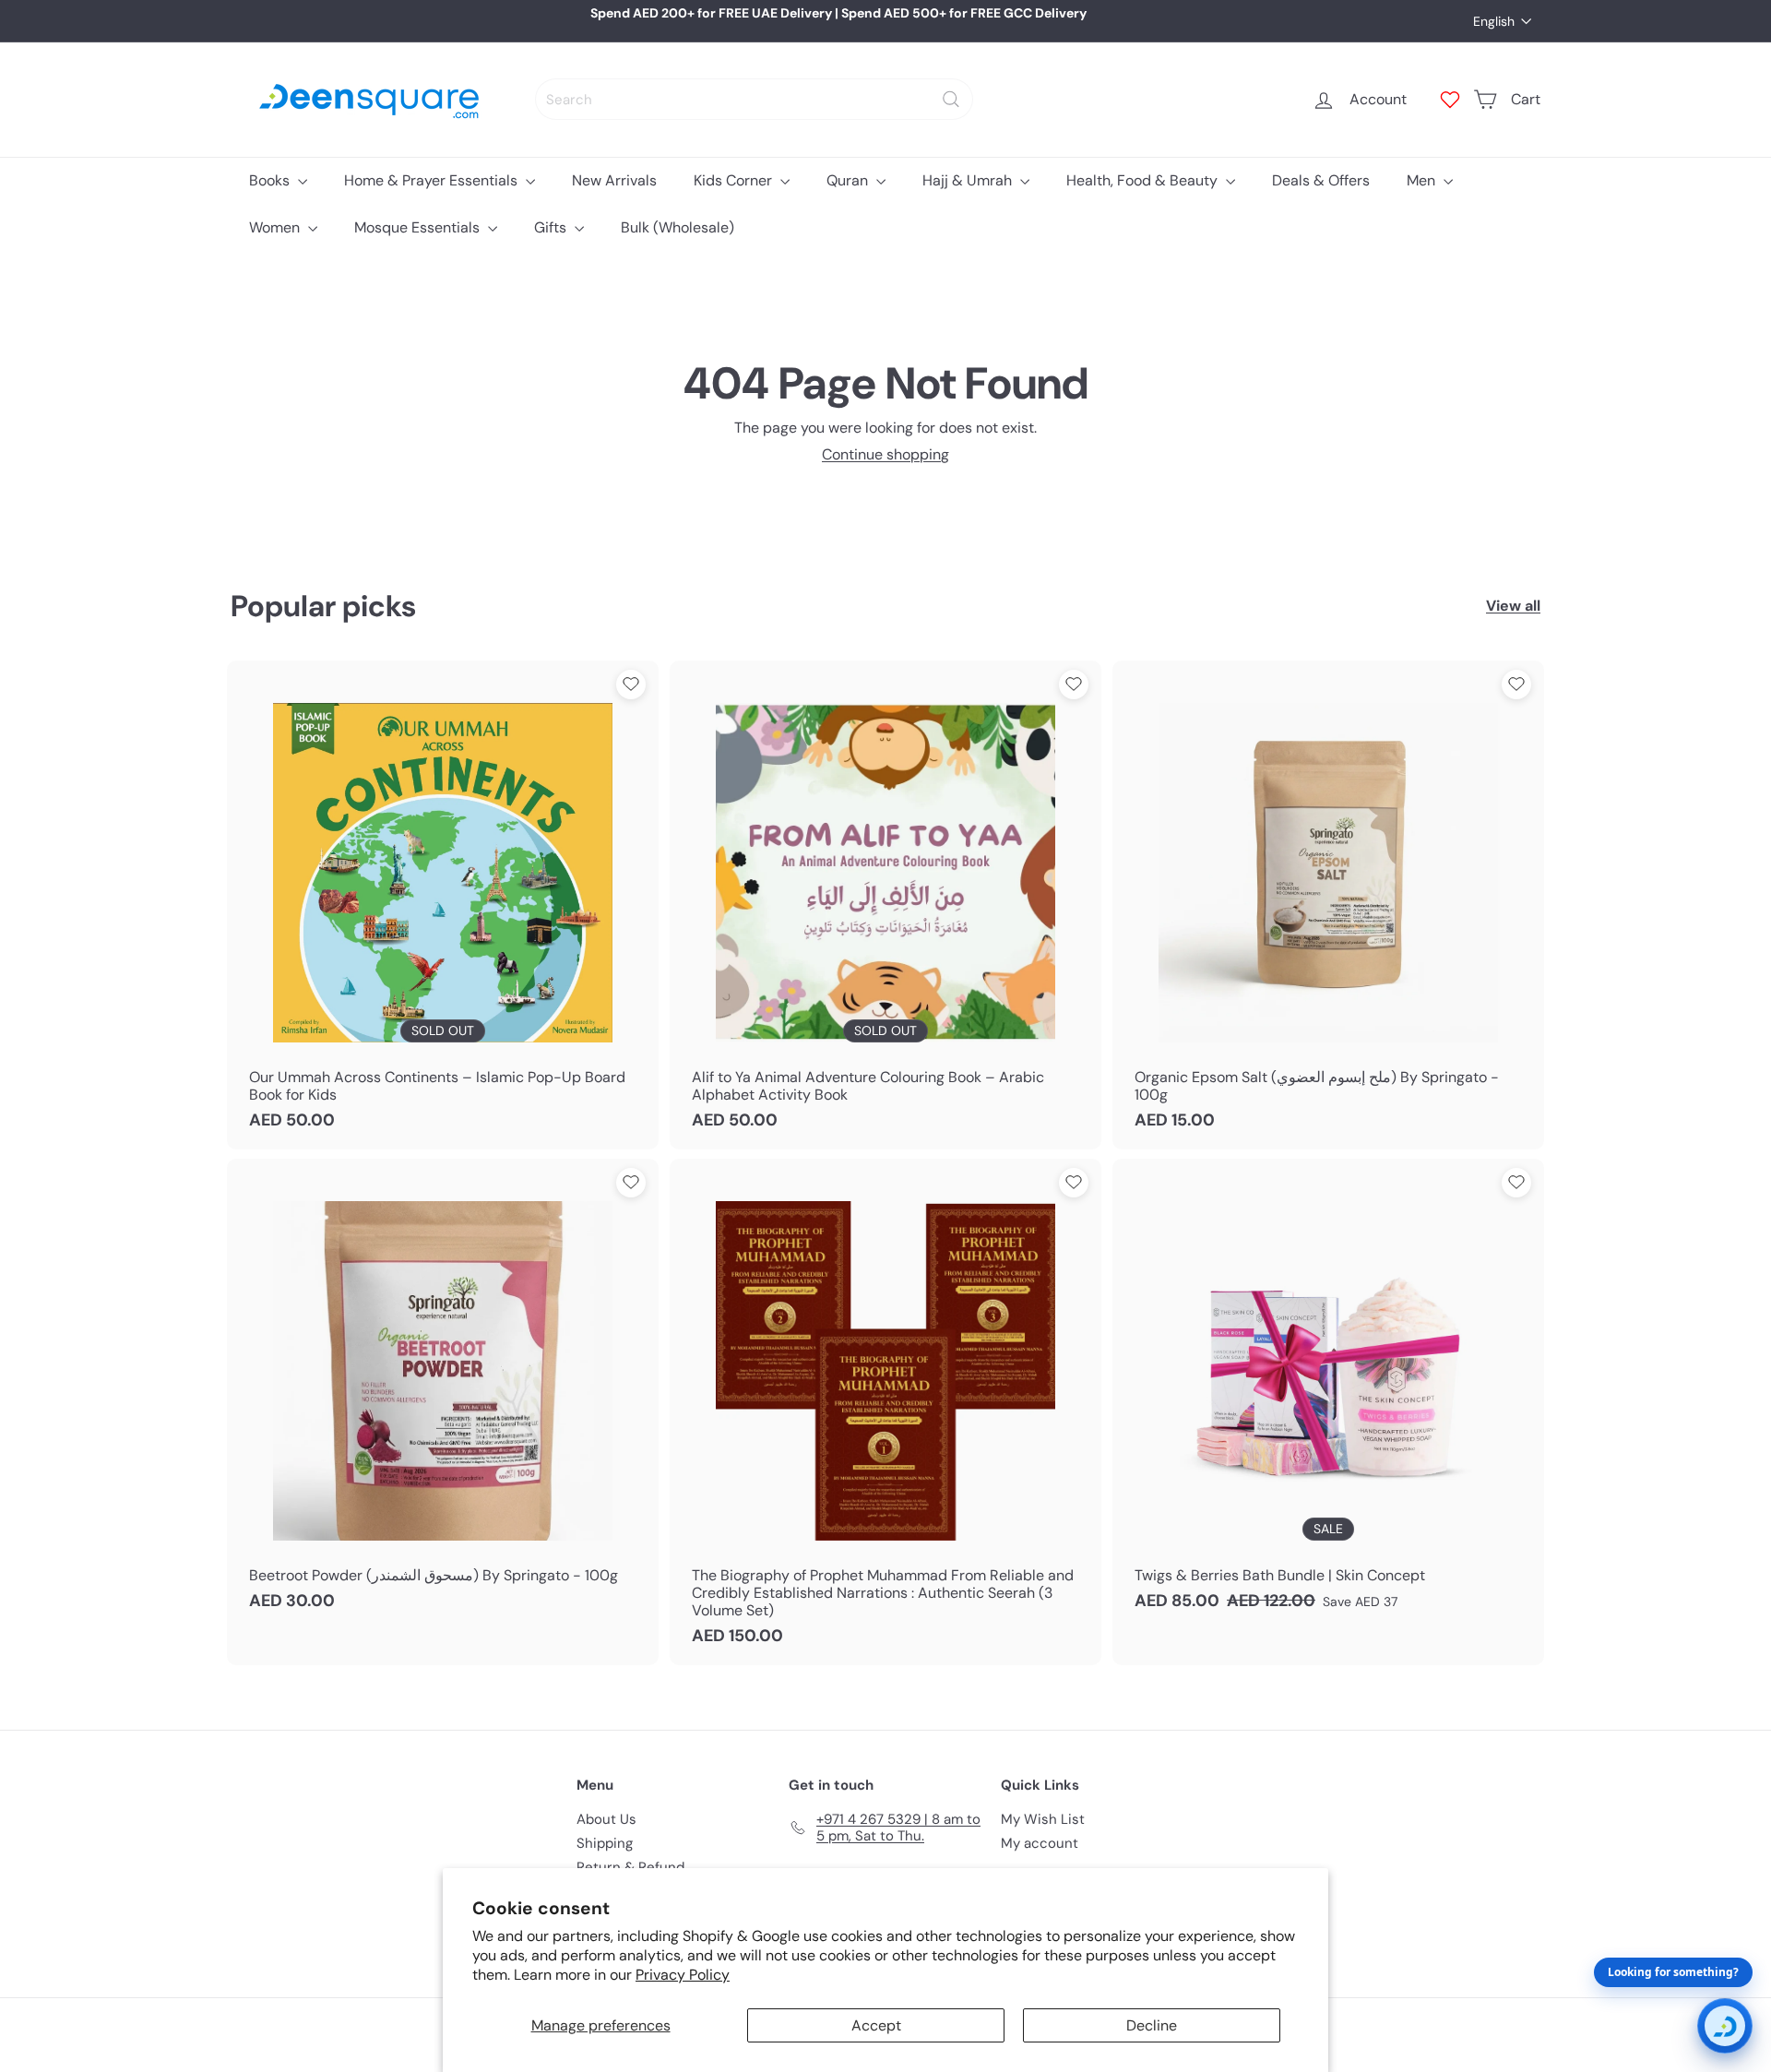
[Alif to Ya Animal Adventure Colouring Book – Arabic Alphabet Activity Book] (885, 905)
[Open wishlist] (1450, 100)
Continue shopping (885, 454)
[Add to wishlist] (631, 685)
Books (271, 180)
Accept (876, 2025)
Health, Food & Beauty (1144, 180)
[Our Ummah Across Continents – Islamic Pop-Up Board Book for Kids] (443, 905)
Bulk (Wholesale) (677, 227)
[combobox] (754, 99)
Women (276, 227)
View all (1513, 606)
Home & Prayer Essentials (433, 180)
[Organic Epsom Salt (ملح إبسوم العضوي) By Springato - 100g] (1328, 905)
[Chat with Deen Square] (1725, 2026)
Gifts (552, 227)
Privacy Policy (683, 1975)
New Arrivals (614, 180)
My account (1040, 1843)
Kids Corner (735, 180)
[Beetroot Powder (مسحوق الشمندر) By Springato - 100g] (443, 1394)
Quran (849, 180)
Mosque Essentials (419, 227)
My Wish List (1043, 1819)
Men (1423, 180)
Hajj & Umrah (969, 180)
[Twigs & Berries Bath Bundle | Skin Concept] (1328, 1394)
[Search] (951, 99)
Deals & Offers (1321, 180)
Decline (1152, 2025)
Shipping (605, 1843)
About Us (606, 1819)
